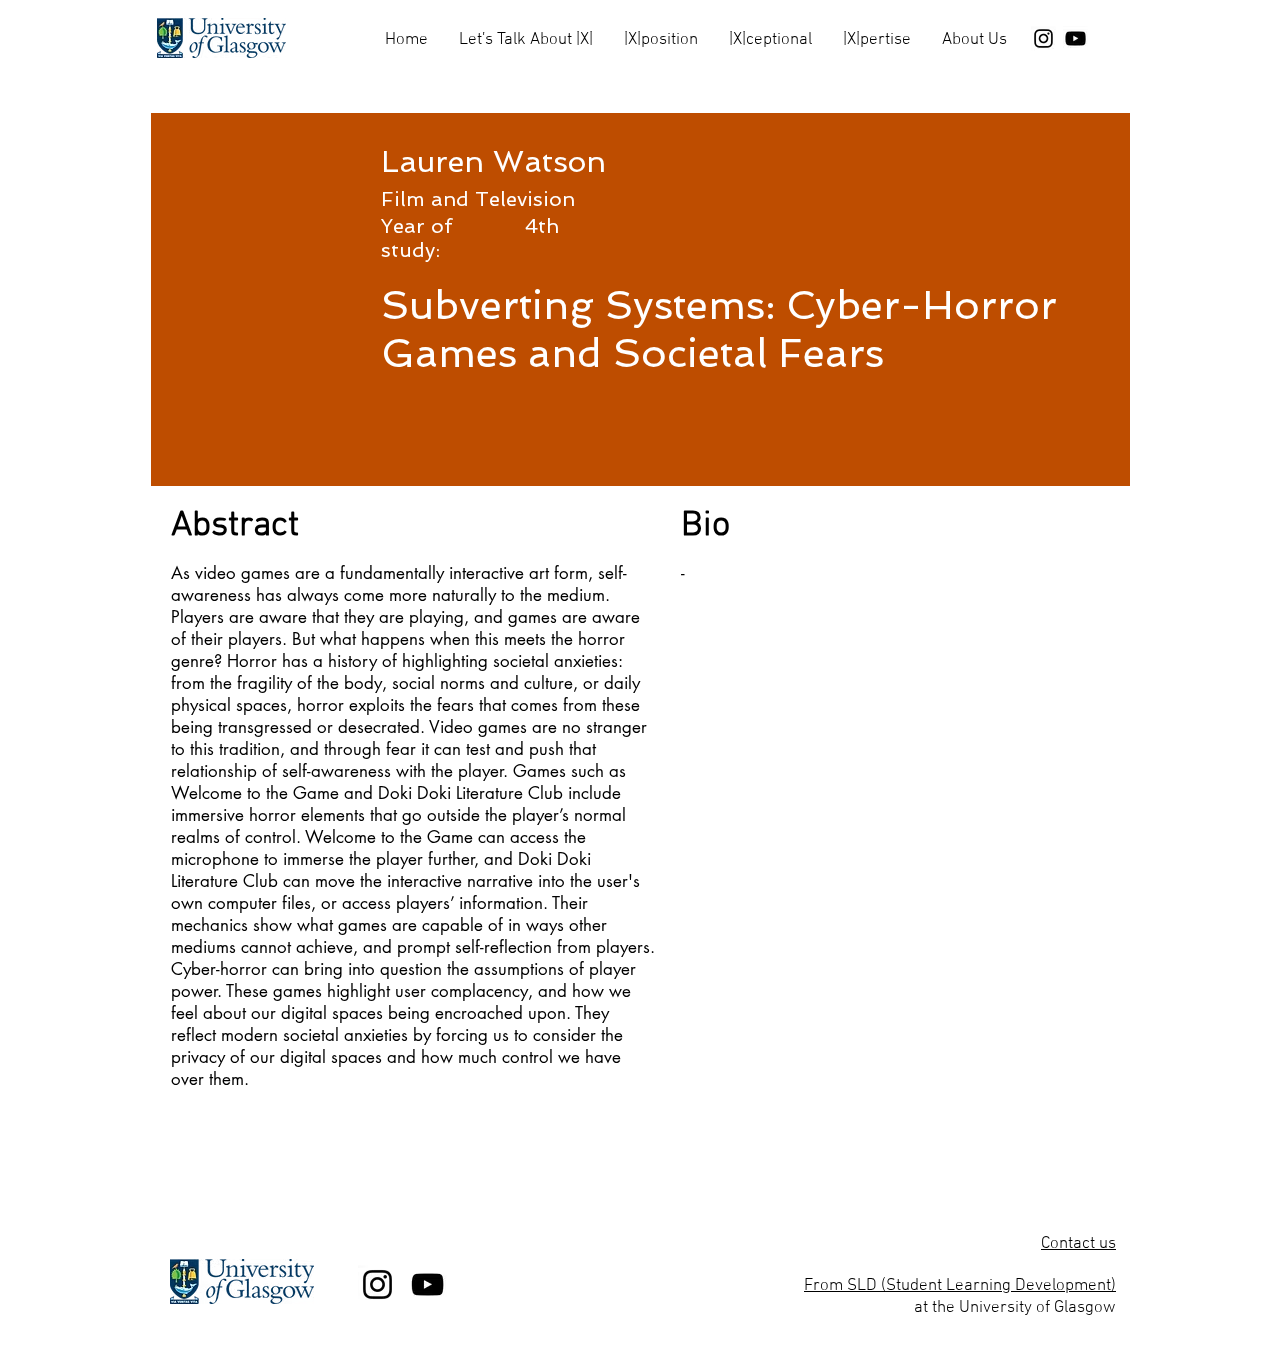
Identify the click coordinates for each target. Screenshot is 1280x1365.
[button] (525, 31)
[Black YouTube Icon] (1075, 38)
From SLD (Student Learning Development (957, 1286)
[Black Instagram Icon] (1043, 38)
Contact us (1078, 1244)
